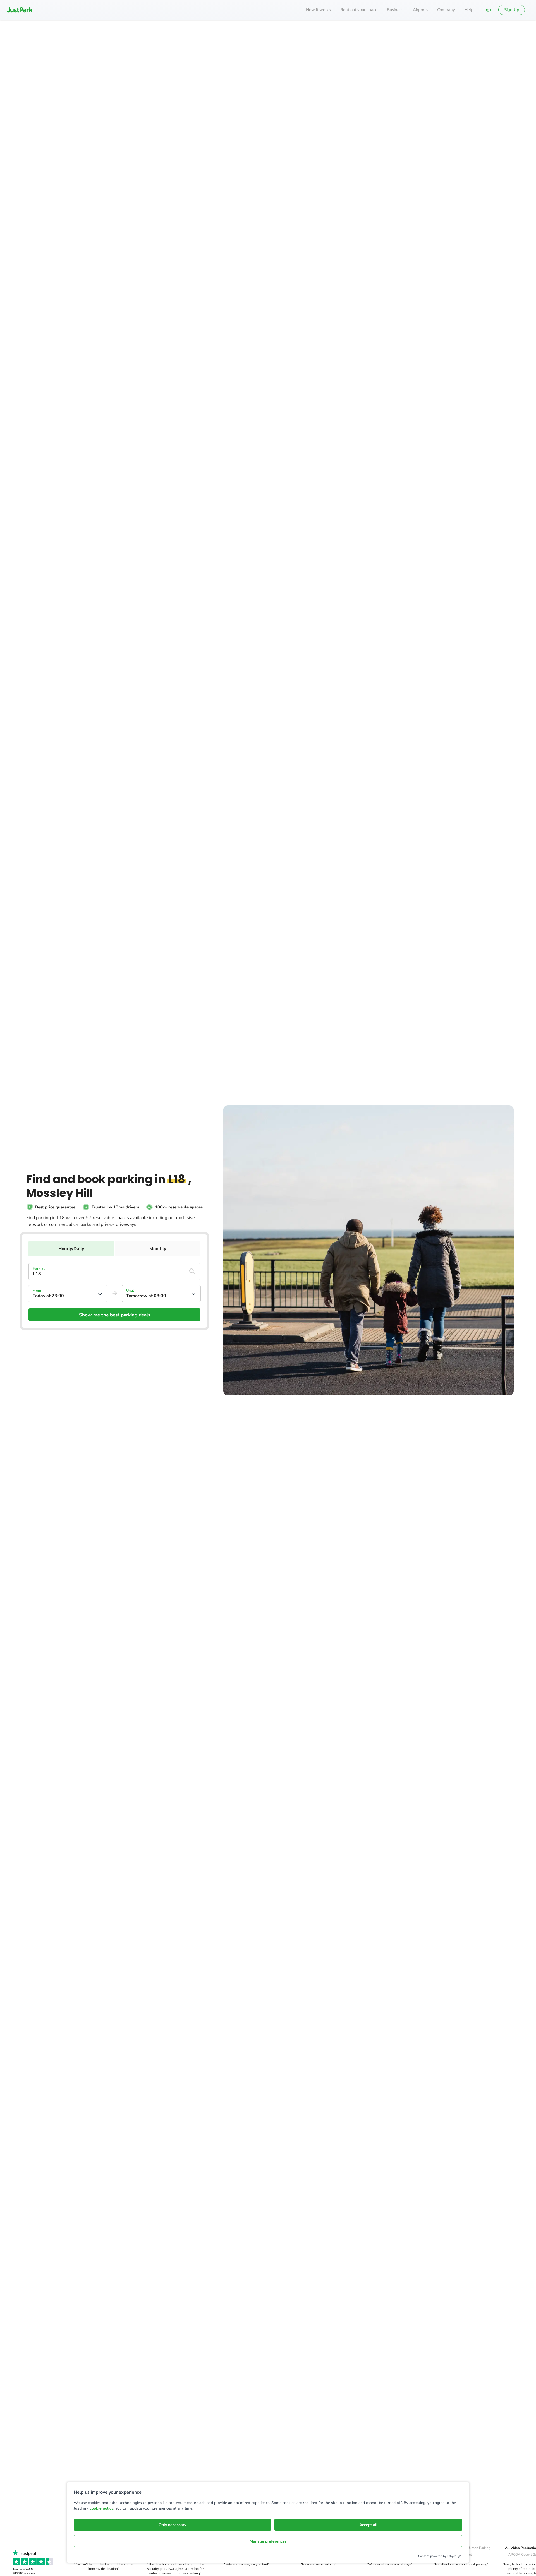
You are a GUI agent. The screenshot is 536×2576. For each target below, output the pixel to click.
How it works (318, 10)
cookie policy (101, 2508)
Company (446, 10)
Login (488, 10)
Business (395, 10)
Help (469, 10)
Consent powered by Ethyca (437, 2556)
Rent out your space (359, 10)
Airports (420, 10)
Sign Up (512, 10)
